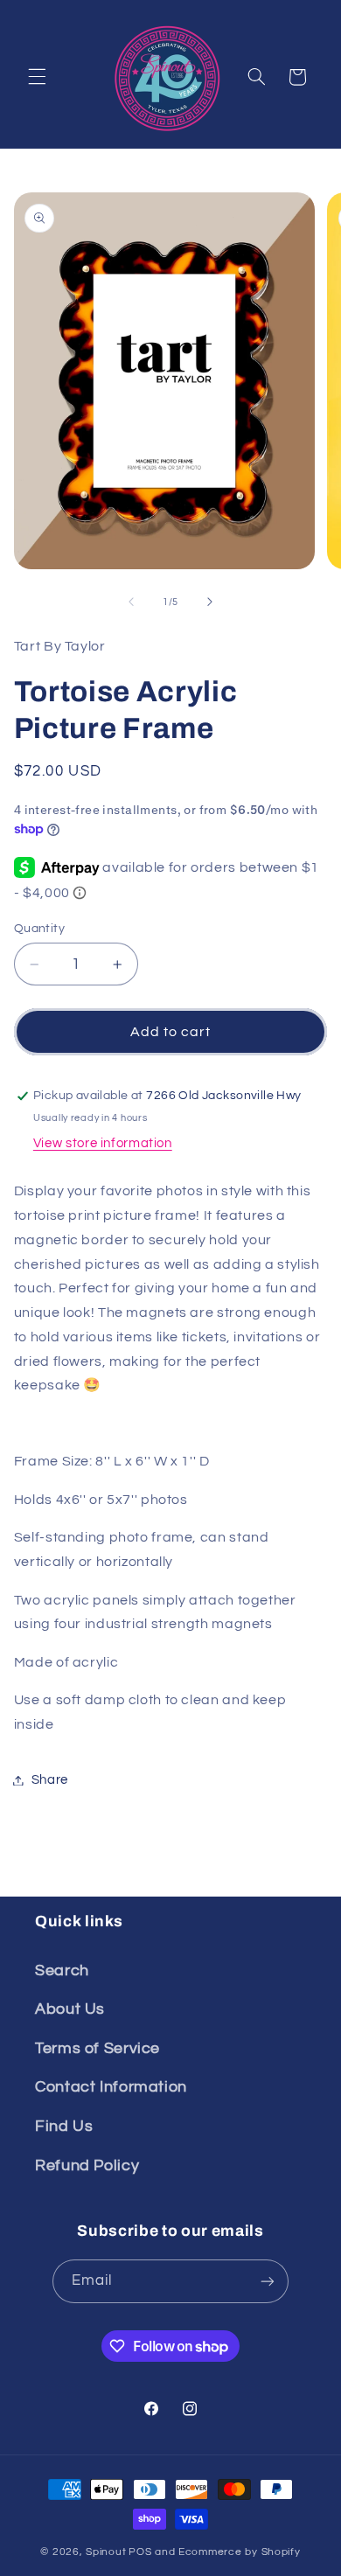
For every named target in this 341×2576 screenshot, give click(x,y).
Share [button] (50, 1780)
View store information (103, 1143)
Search (62, 1970)
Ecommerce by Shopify (240, 2552)
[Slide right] (210, 602)
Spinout (106, 2552)
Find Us (64, 2126)
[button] (37, 77)
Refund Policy (87, 2165)
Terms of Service (97, 2048)
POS (140, 2552)
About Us (70, 2009)
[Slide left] (131, 602)
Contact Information (111, 2087)
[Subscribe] (268, 2281)
